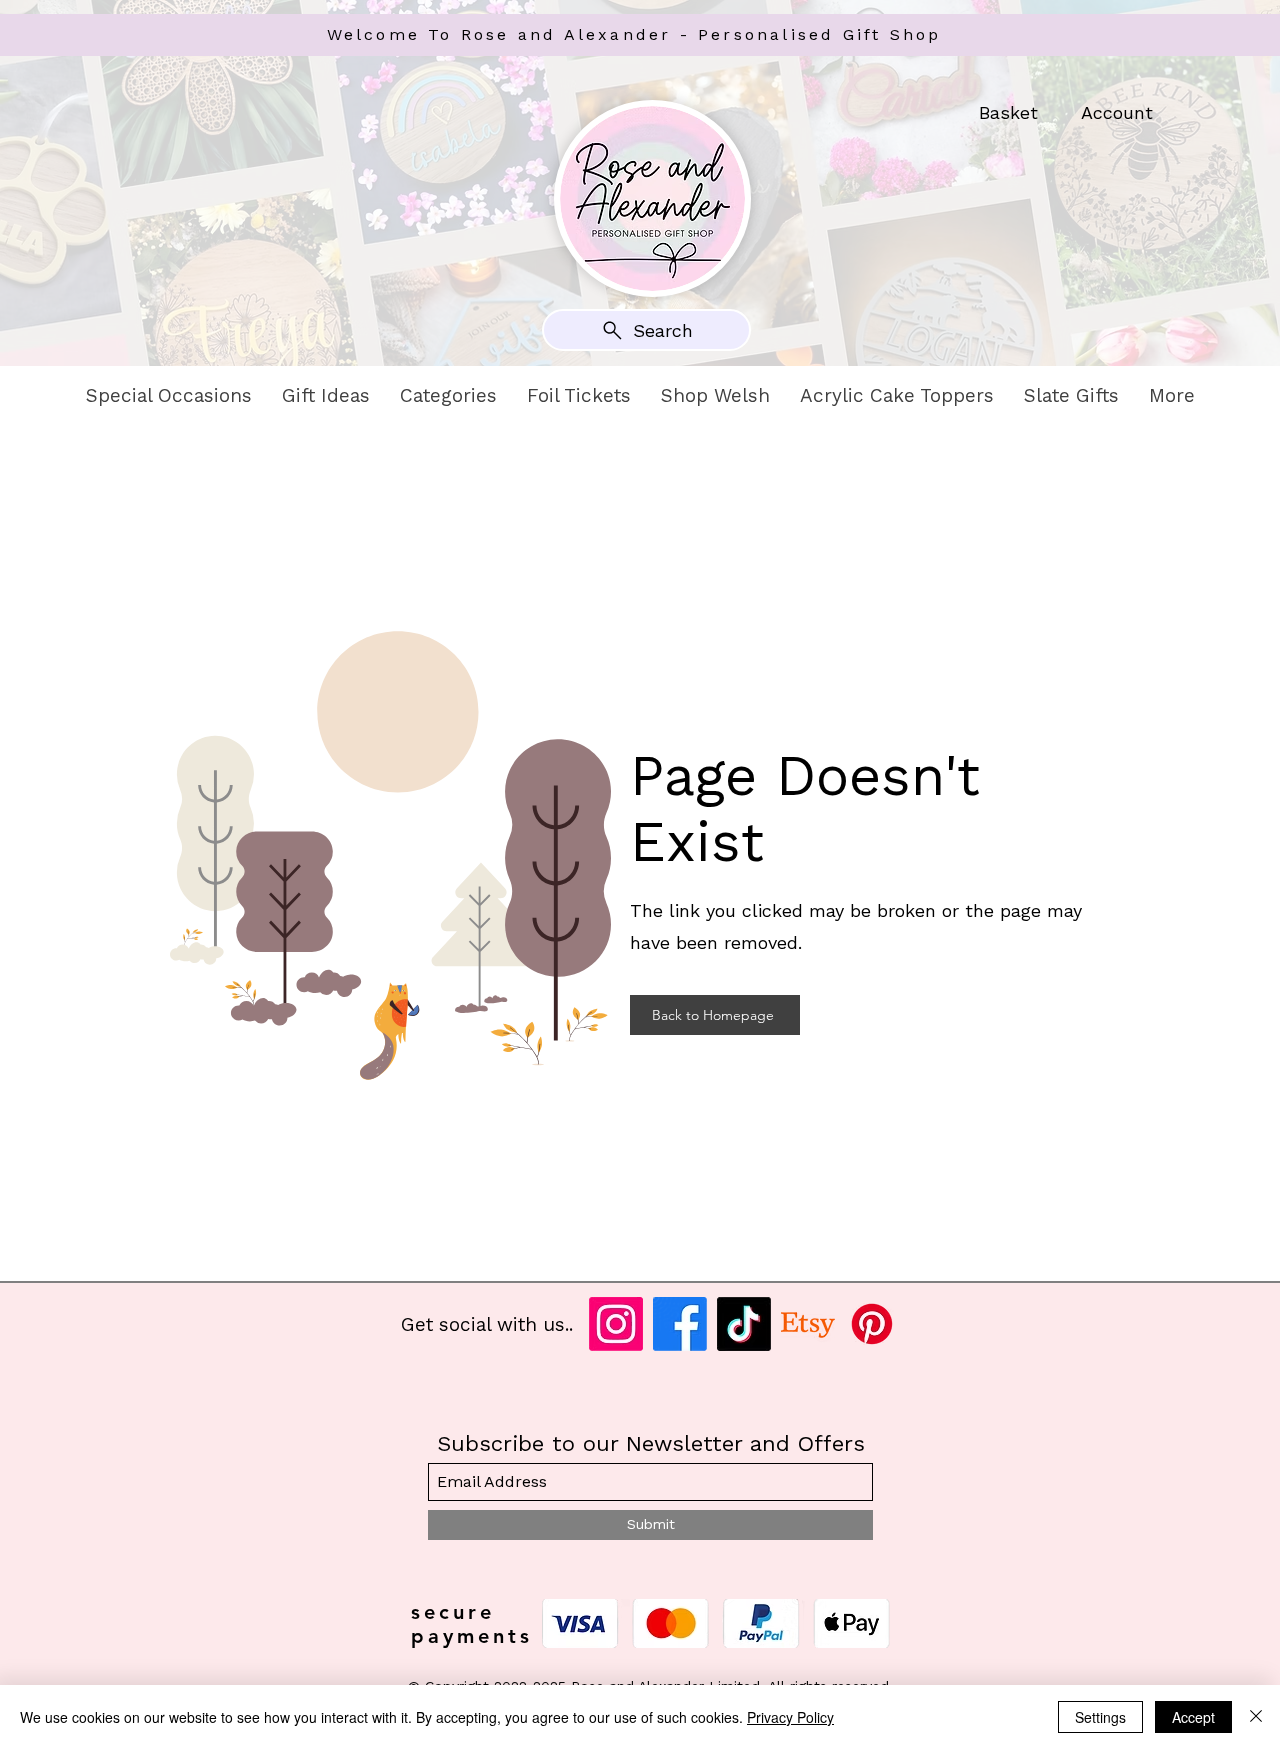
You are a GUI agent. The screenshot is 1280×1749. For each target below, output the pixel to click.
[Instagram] (616, 1324)
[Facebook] (680, 1324)
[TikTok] (744, 1324)
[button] (169, 396)
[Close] (1256, 1717)
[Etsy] (808, 1324)
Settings (1100, 1717)
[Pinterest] (872, 1324)
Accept (1193, 1717)
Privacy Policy (790, 1717)
